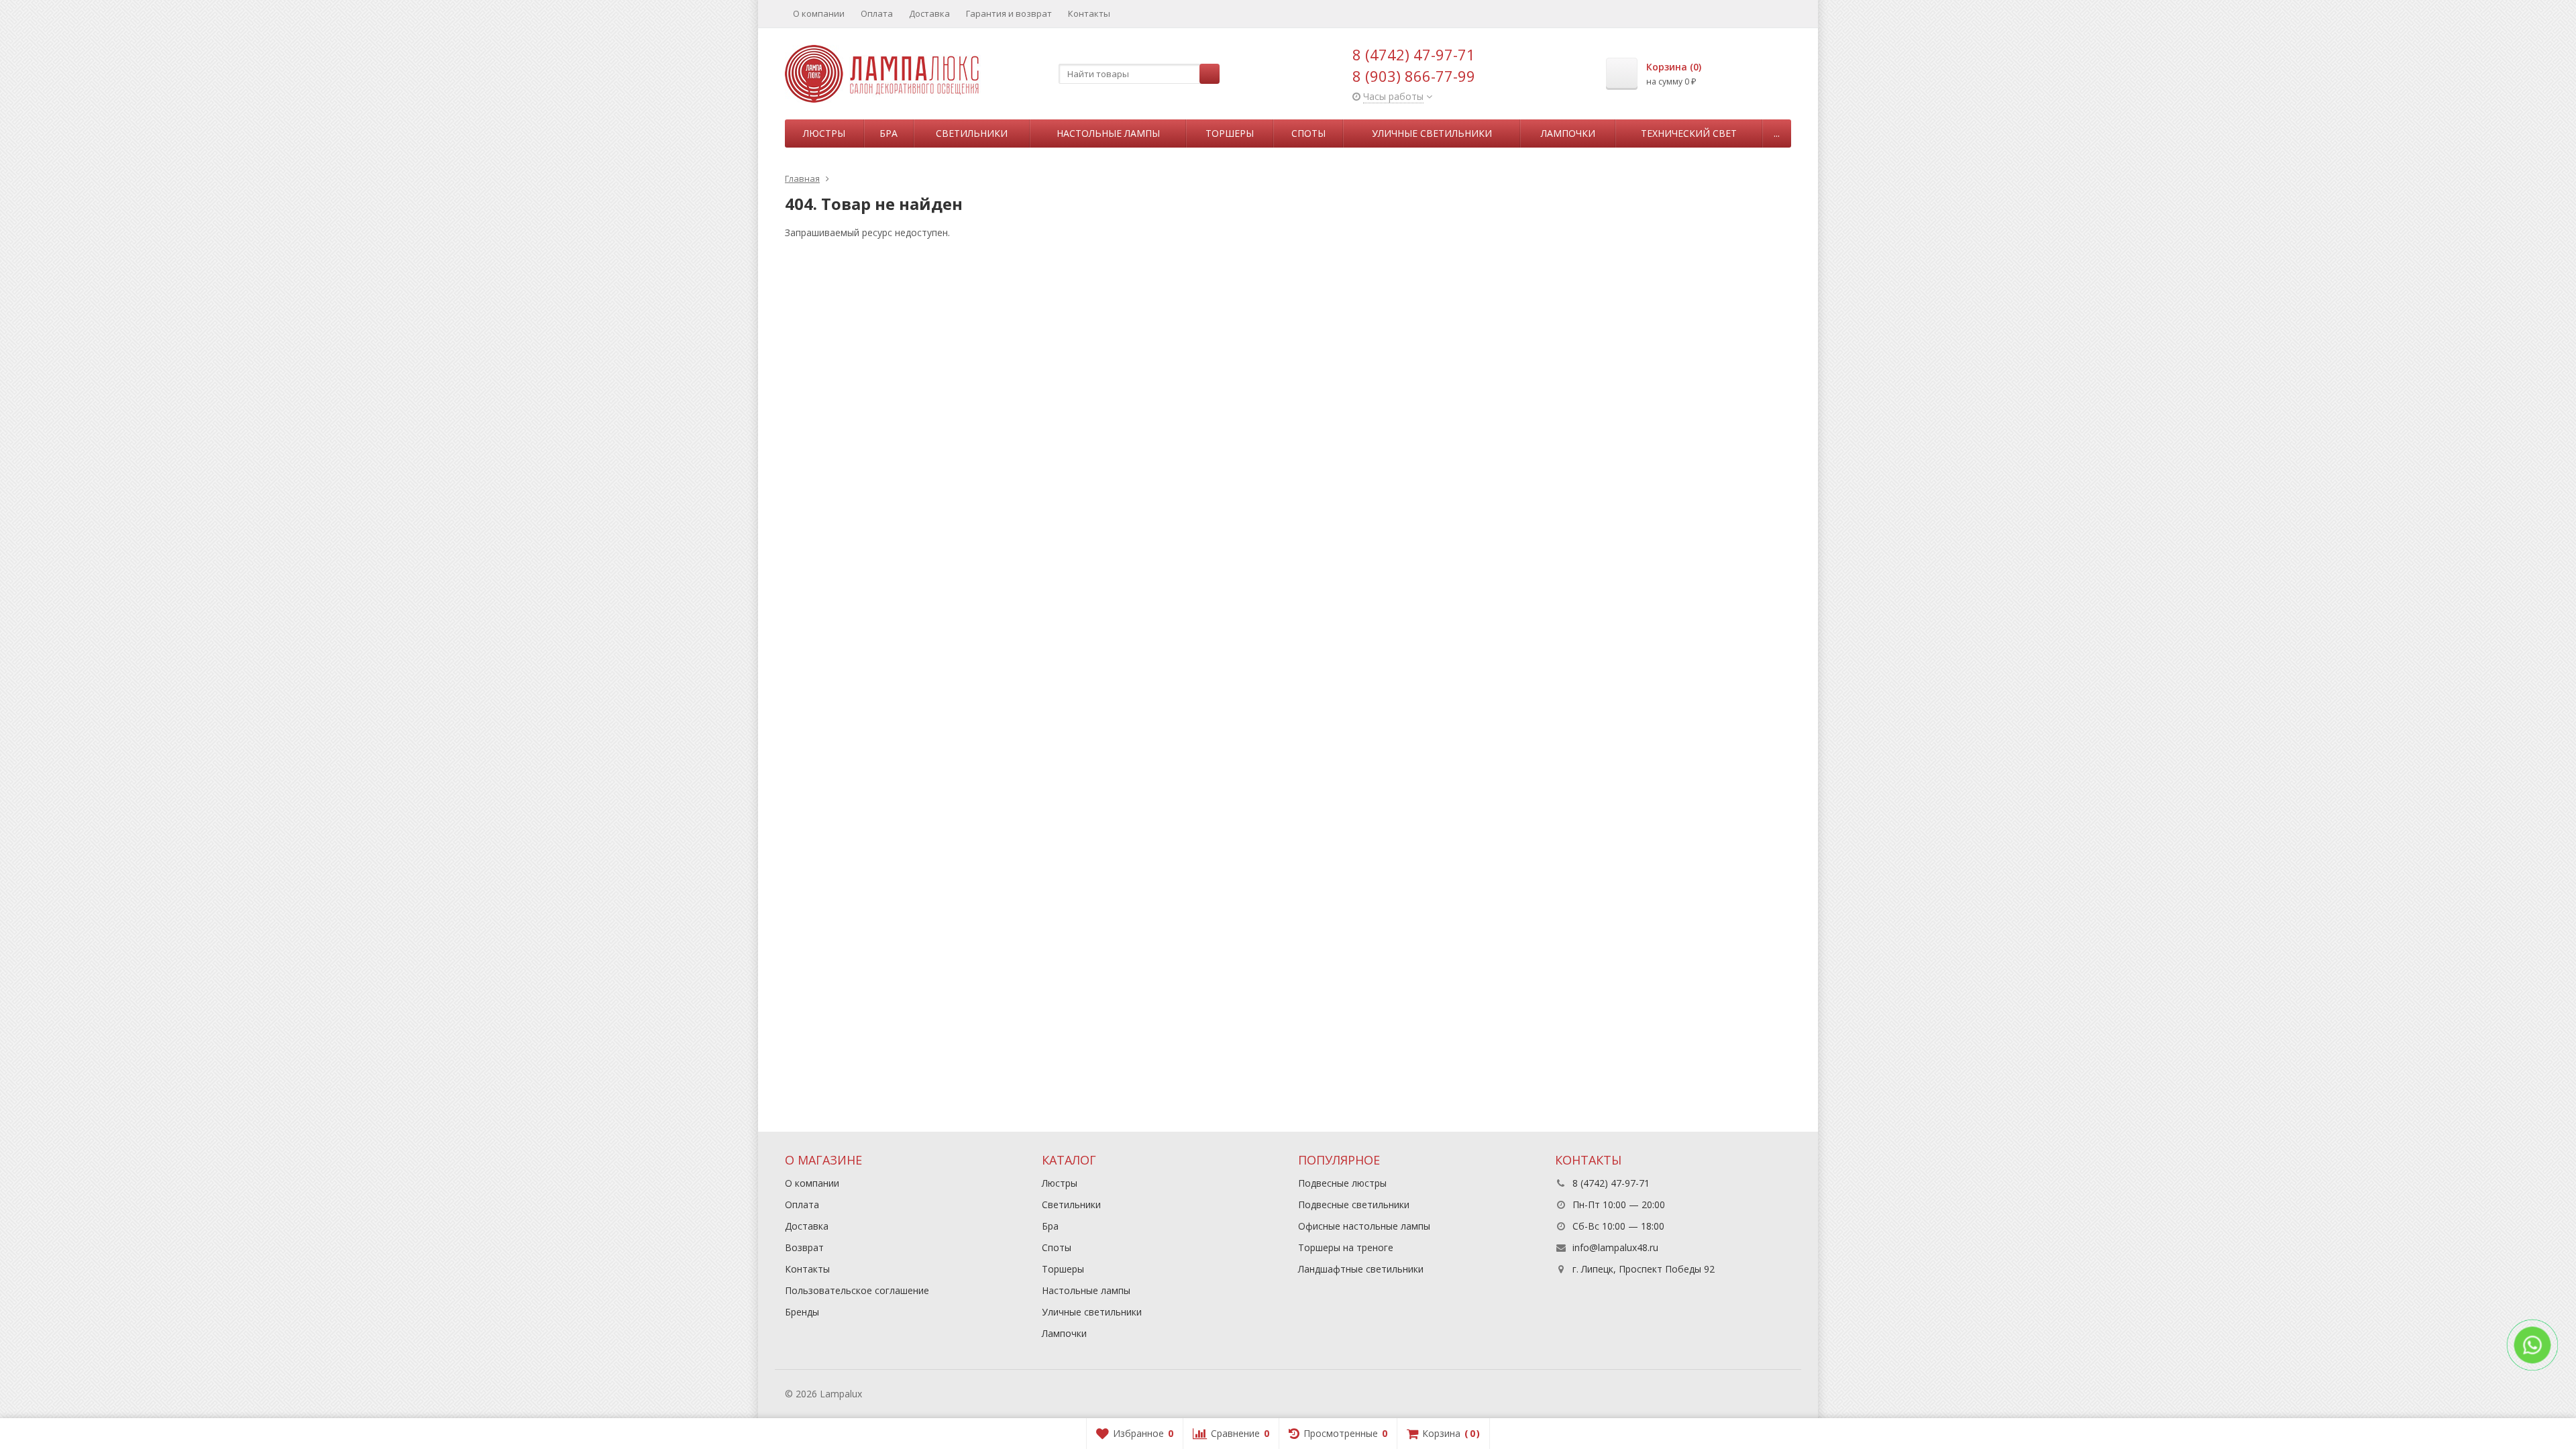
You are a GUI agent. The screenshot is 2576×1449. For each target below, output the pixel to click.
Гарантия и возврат (1009, 13)
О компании (819, 13)
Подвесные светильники (1354, 1204)
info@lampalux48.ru (1615, 1247)
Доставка (929, 13)
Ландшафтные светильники (1361, 1269)
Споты (1308, 133)
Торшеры (1230, 133)
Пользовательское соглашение (857, 1290)
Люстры (824, 133)
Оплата (877, 13)
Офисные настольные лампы (1364, 1226)
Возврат (804, 1247)
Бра (889, 133)
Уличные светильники (1432, 133)
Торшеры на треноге (1346, 1247)
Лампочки (1568, 133)
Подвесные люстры (1342, 1183)
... (1777, 133)
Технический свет (1689, 133)
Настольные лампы (1108, 133)
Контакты (1089, 13)
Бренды (802, 1312)
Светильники (972, 133)
